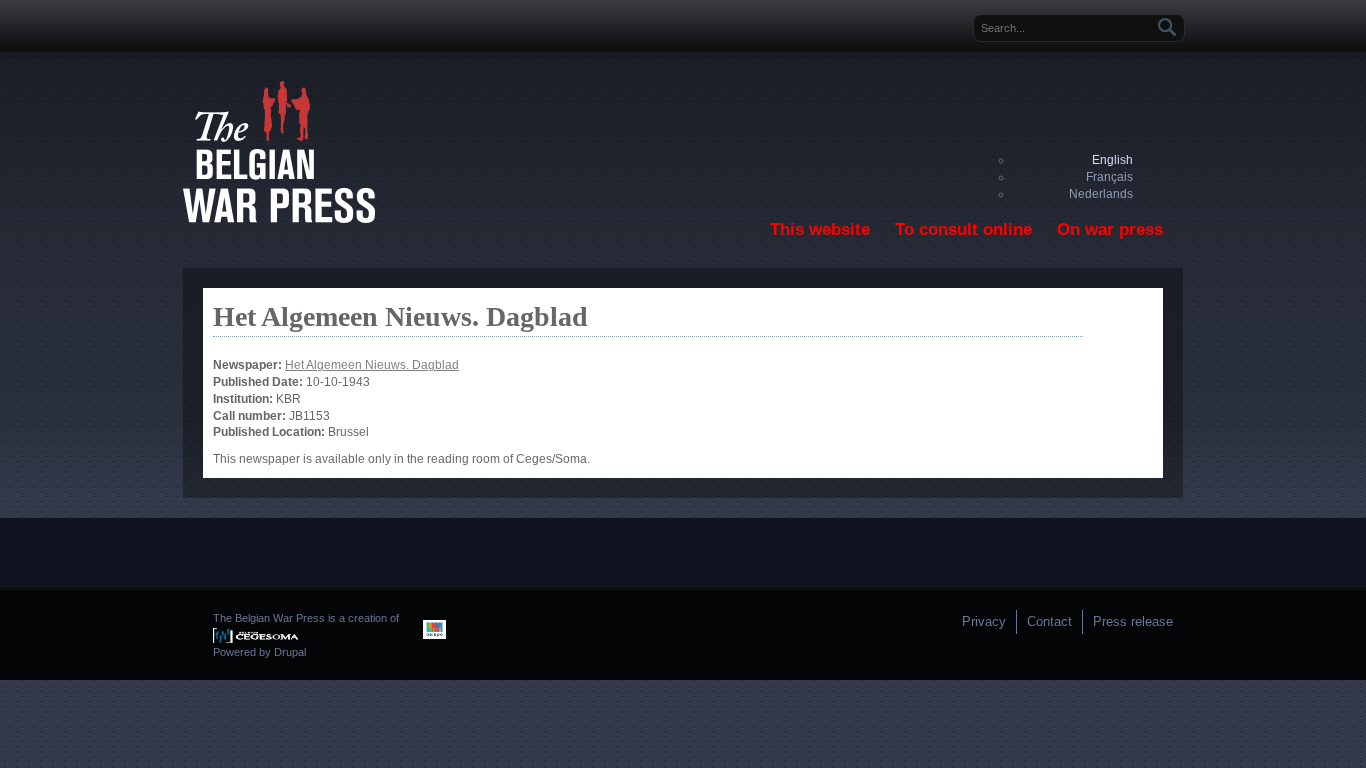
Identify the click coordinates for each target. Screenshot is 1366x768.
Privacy (984, 621)
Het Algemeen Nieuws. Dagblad (372, 365)
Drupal (290, 652)
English (1112, 160)
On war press (1110, 229)
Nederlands (1101, 194)
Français (1109, 177)
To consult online (963, 229)
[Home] (279, 219)
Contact (1049, 621)
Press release (1133, 621)
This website (820, 229)
